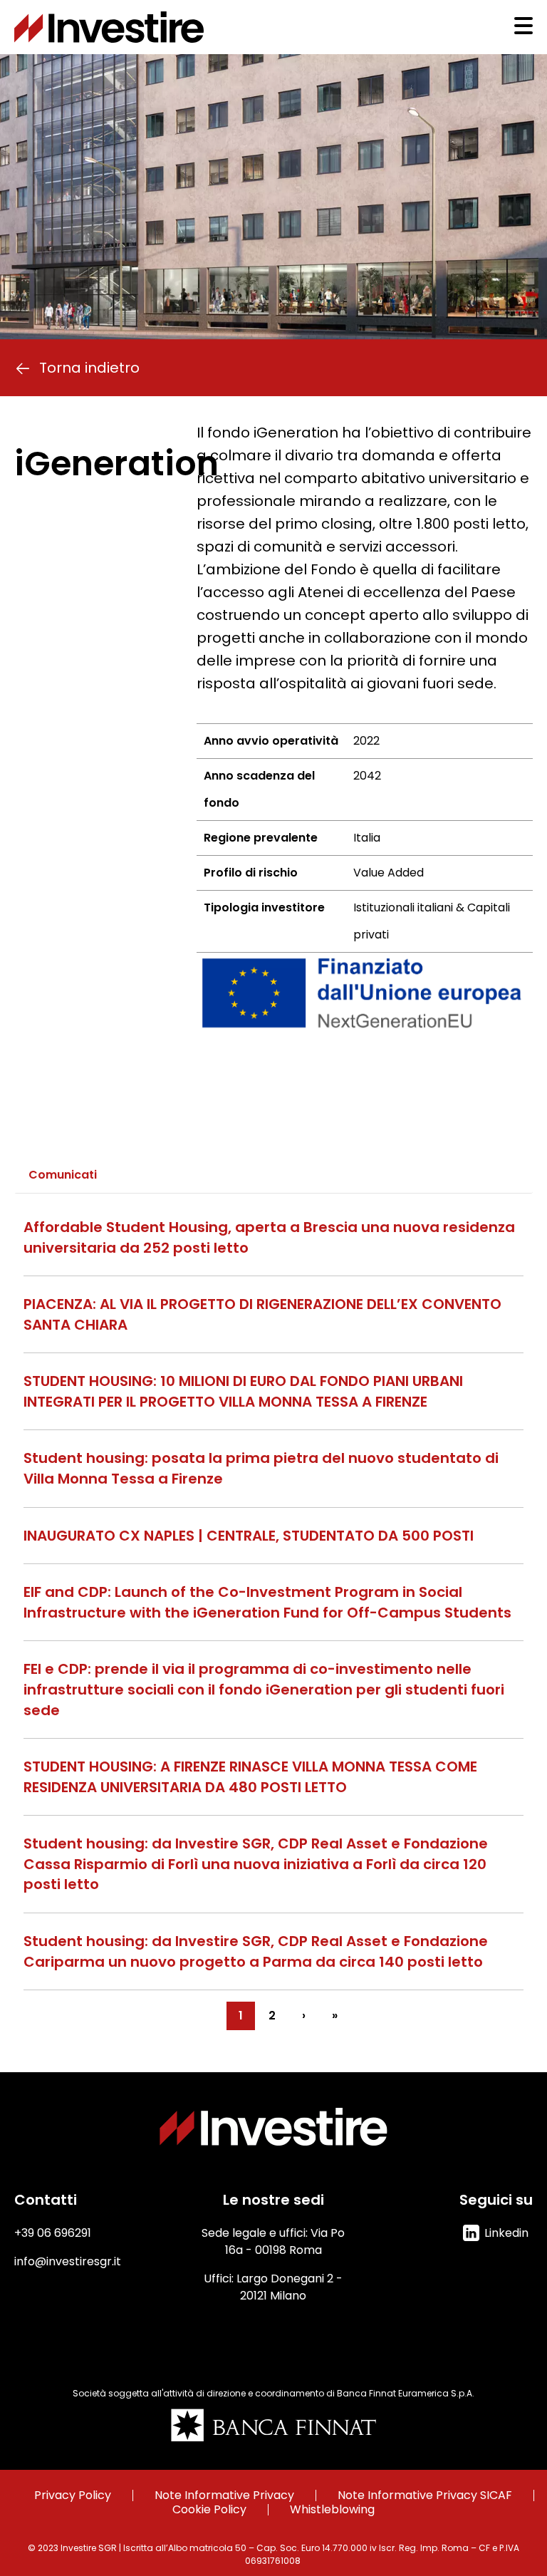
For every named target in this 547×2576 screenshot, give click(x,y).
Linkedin (506, 2233)
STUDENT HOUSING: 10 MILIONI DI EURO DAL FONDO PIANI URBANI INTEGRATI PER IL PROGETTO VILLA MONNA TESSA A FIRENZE (243, 1391)
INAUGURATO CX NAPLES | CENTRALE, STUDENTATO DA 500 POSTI (249, 1536)
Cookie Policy (209, 2510)
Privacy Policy (73, 2495)
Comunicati (63, 1175)
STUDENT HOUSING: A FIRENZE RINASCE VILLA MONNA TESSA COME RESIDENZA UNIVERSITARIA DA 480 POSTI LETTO (250, 1777)
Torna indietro (89, 368)
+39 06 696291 (53, 2233)
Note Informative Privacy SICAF (425, 2495)
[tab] (63, 1175)
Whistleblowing (332, 2510)
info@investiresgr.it (68, 2261)
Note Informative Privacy (224, 2495)
